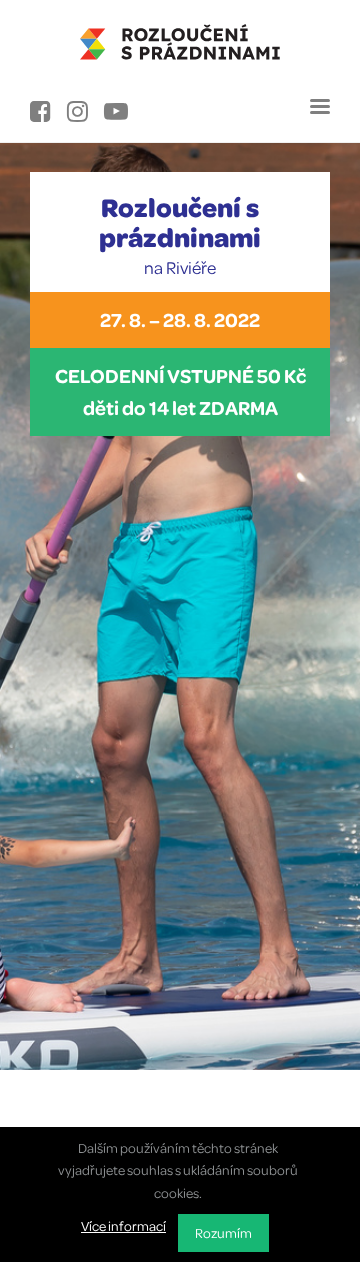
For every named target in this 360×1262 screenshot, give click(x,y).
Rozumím (223, 1232)
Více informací (123, 1225)
